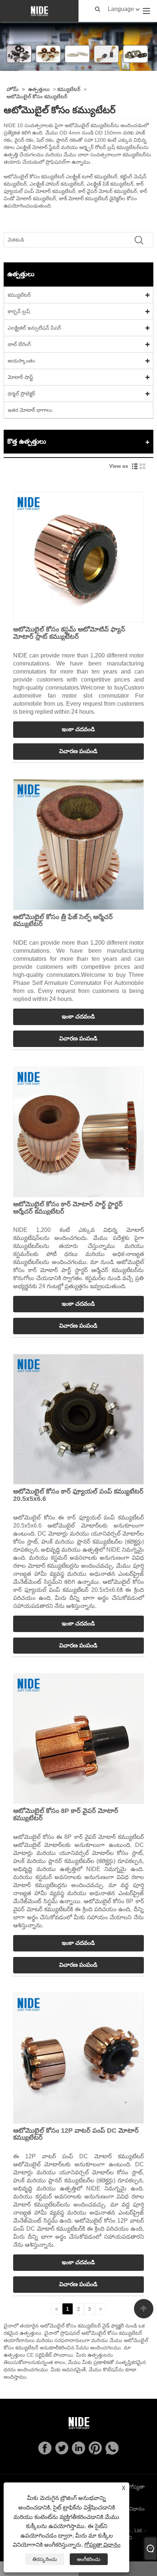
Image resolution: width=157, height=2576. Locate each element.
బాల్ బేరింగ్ (19, 344)
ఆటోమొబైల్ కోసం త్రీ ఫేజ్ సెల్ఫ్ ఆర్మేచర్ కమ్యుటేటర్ (63, 921)
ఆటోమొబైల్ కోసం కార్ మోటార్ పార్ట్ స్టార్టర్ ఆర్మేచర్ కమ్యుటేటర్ (68, 1208)
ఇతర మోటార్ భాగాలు (30, 410)
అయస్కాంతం (21, 361)
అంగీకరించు (89, 2559)
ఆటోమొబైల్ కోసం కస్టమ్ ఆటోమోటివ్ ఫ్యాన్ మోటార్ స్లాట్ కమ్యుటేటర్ (69, 633)
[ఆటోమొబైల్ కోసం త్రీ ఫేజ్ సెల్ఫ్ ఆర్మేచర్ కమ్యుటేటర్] (78, 844)
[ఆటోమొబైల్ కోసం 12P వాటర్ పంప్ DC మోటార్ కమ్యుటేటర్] (78, 2058)
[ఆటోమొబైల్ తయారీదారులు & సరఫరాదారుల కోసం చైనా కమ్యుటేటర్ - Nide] (39, 11)
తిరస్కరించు (45, 2559)
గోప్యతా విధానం (102, 2545)
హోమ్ (13, 89)
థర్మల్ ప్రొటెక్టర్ (21, 394)
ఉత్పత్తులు (39, 89)
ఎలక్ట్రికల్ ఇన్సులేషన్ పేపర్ (34, 328)
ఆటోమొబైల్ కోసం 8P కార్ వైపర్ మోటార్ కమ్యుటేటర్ (66, 1814)
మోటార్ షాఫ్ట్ (20, 377)
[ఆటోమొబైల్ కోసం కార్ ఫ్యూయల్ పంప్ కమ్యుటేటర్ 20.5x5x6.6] (78, 1419)
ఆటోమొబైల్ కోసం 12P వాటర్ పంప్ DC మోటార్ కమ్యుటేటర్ (76, 2134)
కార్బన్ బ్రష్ (19, 311)
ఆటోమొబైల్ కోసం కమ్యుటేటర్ (37, 96)
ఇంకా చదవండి (78, 729)
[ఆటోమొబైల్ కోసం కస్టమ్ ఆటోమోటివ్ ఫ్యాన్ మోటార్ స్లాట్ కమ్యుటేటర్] (78, 557)
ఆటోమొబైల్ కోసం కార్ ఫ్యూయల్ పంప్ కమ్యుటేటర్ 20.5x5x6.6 (78, 1495)
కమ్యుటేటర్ (69, 89)
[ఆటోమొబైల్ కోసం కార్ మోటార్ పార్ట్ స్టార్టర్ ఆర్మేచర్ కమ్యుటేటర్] (78, 1131)
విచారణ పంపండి (78, 751)
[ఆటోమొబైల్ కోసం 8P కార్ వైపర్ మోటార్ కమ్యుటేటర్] (78, 1738)
